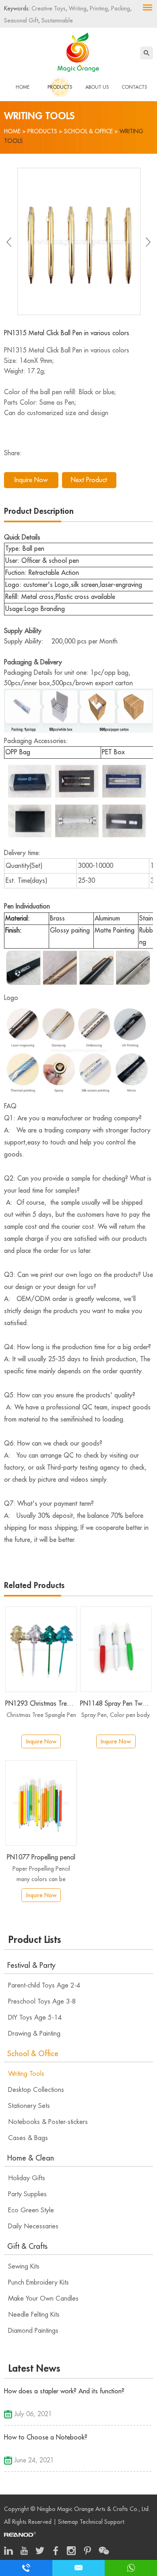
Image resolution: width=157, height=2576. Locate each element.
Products (60, 87)
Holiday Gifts (27, 2178)
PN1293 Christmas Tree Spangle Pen (41, 1704)
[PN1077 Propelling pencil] (41, 1803)
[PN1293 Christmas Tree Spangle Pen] (41, 1649)
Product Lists (35, 1940)
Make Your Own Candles (43, 2299)
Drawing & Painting (34, 2034)
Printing (98, 8)
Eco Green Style (31, 2210)
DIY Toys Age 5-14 (35, 2018)
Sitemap (68, 2522)
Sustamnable (56, 20)
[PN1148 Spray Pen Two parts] (116, 1649)
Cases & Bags (28, 2138)
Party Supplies (27, 2194)
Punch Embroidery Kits (38, 2283)
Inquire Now (31, 480)
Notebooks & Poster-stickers (48, 2122)
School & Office (88, 131)
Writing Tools (26, 2074)
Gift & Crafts (27, 2246)
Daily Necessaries (33, 2226)
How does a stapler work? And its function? (64, 2391)
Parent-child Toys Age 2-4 (44, 1985)
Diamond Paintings (33, 2331)
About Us (97, 87)
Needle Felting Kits (34, 2315)
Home (23, 87)
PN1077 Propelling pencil (41, 1857)
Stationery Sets (29, 2106)
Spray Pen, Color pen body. (116, 1715)
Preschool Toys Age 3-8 (42, 2002)
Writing (77, 8)
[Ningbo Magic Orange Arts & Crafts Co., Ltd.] (78, 51)
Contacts (134, 87)
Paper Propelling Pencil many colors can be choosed (41, 1875)
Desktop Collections (36, 2090)
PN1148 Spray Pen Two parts (116, 1704)
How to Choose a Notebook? (46, 2438)
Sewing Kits (24, 2266)
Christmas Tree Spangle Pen (41, 1715)
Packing (120, 8)
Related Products (34, 1585)
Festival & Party (31, 1965)
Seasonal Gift (21, 20)
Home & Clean (31, 2158)
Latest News (34, 2368)
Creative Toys (49, 8)
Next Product (89, 480)
